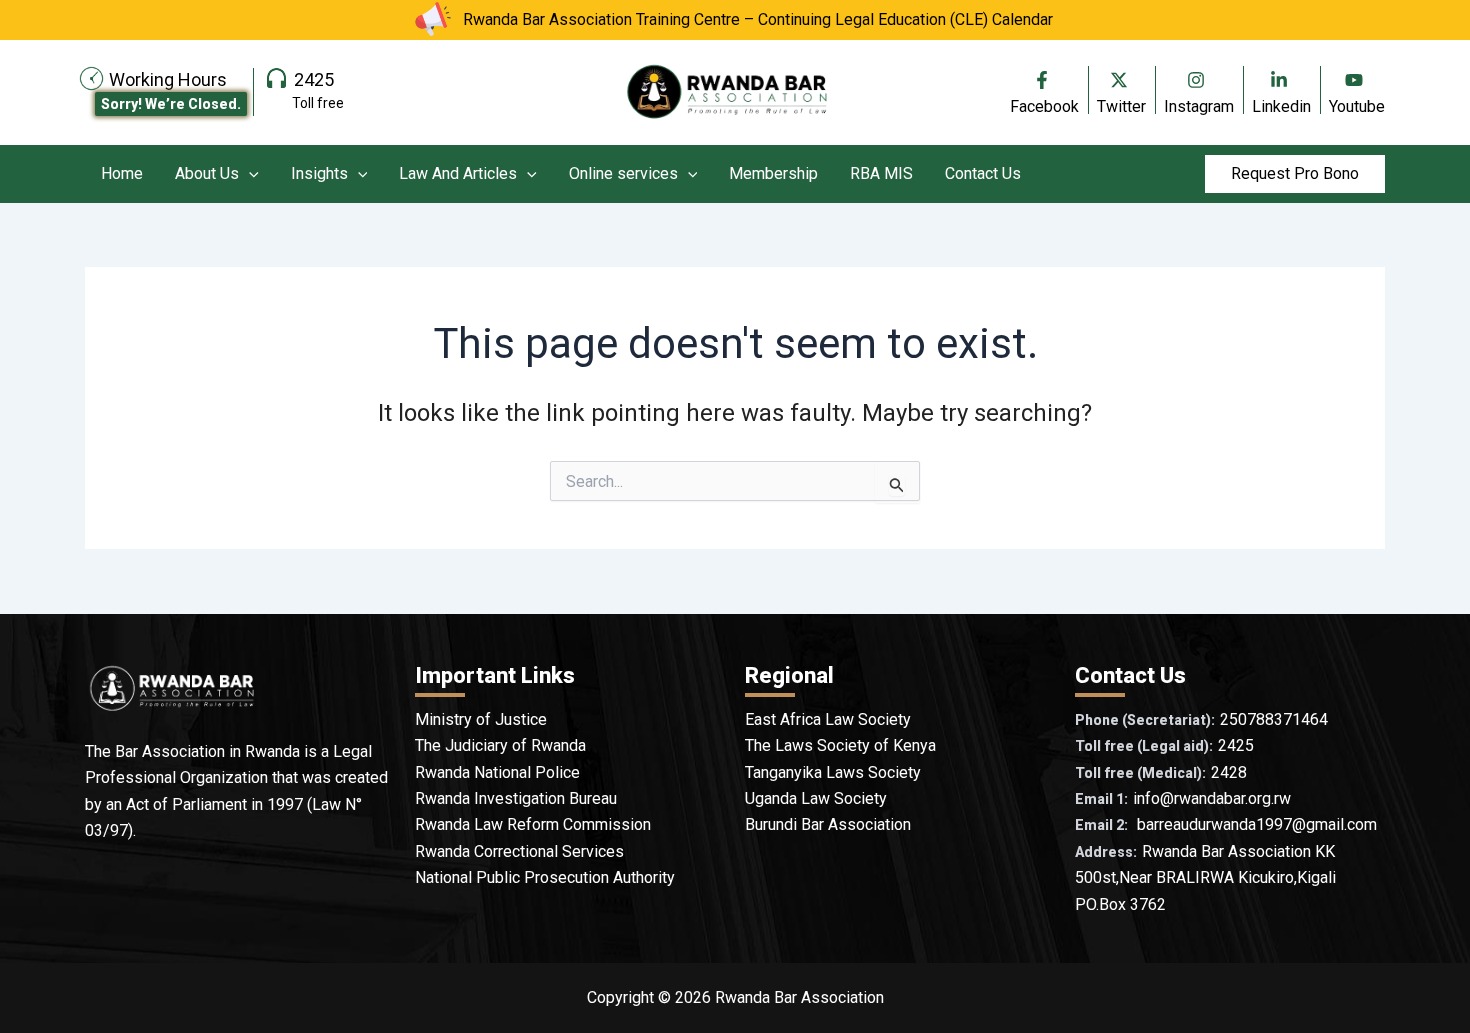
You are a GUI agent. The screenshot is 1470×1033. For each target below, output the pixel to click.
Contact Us (983, 173)
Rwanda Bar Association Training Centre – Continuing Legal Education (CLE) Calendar (758, 19)
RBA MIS (881, 173)
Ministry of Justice (481, 719)
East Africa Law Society (828, 719)
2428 (1229, 772)
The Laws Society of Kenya (840, 745)
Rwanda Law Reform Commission (533, 824)
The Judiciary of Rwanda (500, 745)
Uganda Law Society (816, 798)
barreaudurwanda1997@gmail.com (1257, 824)
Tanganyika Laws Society (833, 772)
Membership (773, 173)
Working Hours (168, 79)
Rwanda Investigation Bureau (516, 798)
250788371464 (1274, 719)
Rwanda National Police (497, 772)
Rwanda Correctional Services (519, 851)
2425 (314, 79)
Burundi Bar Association (828, 824)
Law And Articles (458, 173)
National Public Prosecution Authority (545, 877)
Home (122, 173)
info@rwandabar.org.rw (1212, 798)
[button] (249, 174)
